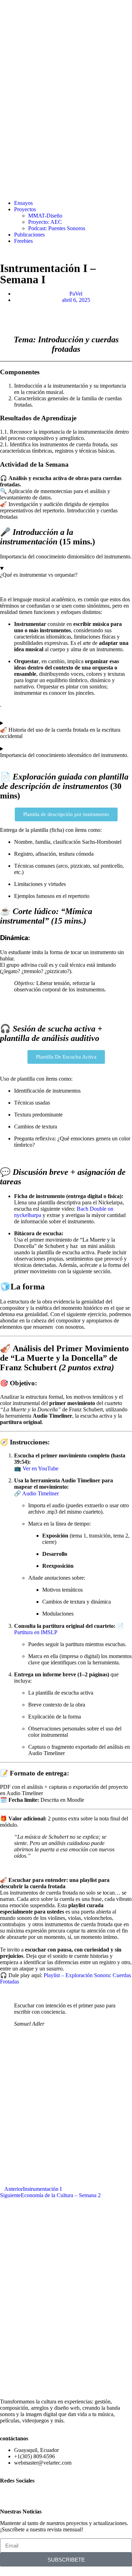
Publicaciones (29, 235)
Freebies (23, 241)
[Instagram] (9, 2492)
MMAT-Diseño (45, 216)
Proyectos (25, 209)
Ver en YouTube (40, 1468)
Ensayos (23, 203)
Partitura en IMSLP (36, 1632)
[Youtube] (47, 2492)
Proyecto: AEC (45, 222)
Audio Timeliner (40, 1493)
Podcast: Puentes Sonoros (57, 228)
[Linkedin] (28, 2492)
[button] (2, 312)
